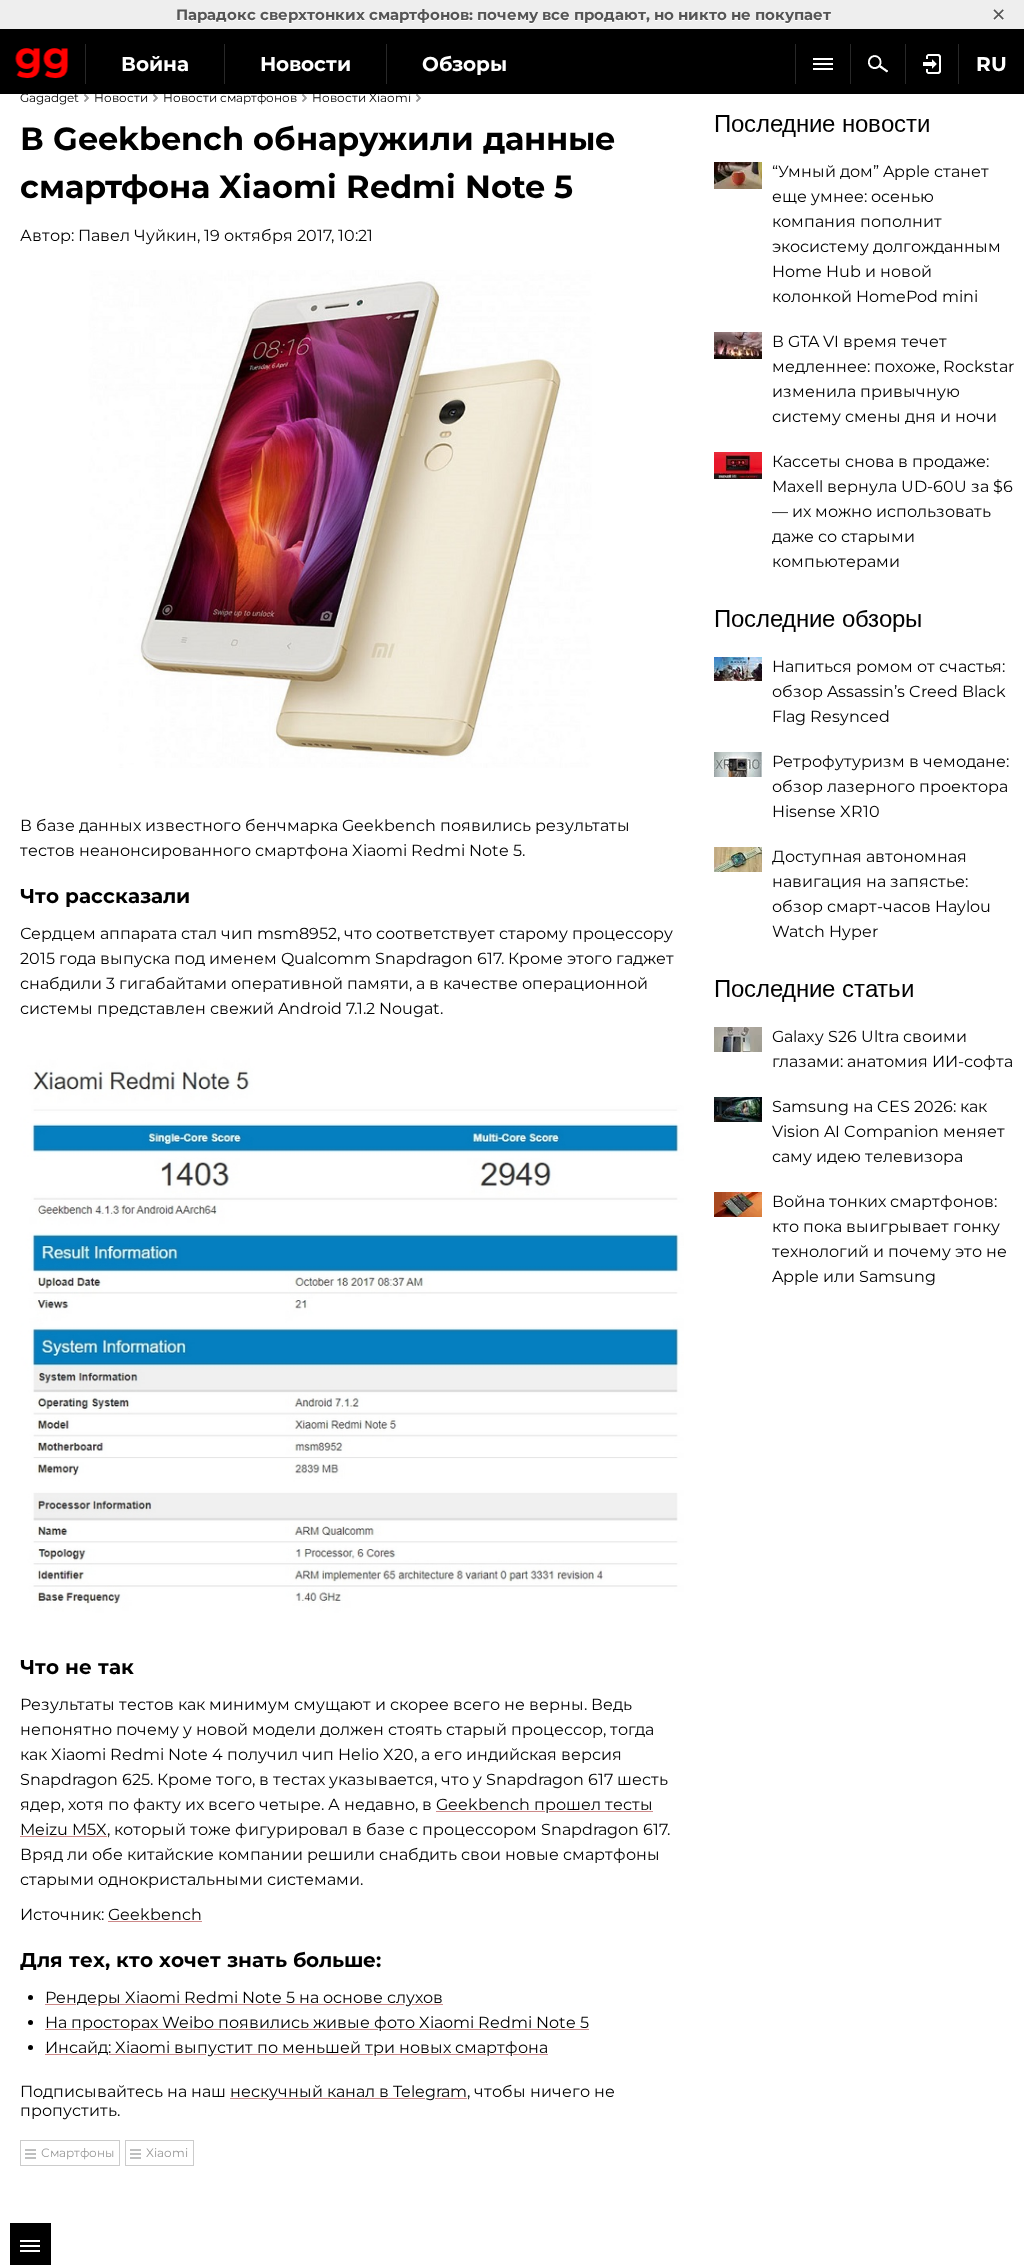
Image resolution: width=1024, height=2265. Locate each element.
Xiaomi (167, 2152)
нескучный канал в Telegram (348, 2091)
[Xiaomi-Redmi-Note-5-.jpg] (352, 1335)
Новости (305, 64)
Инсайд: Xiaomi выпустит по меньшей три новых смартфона (296, 2047)
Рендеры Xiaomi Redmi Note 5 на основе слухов (244, 1997)
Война (155, 64)
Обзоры (464, 64)
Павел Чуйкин (137, 235)
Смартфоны (77, 2152)
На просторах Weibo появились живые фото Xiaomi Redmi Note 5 (317, 2022)
